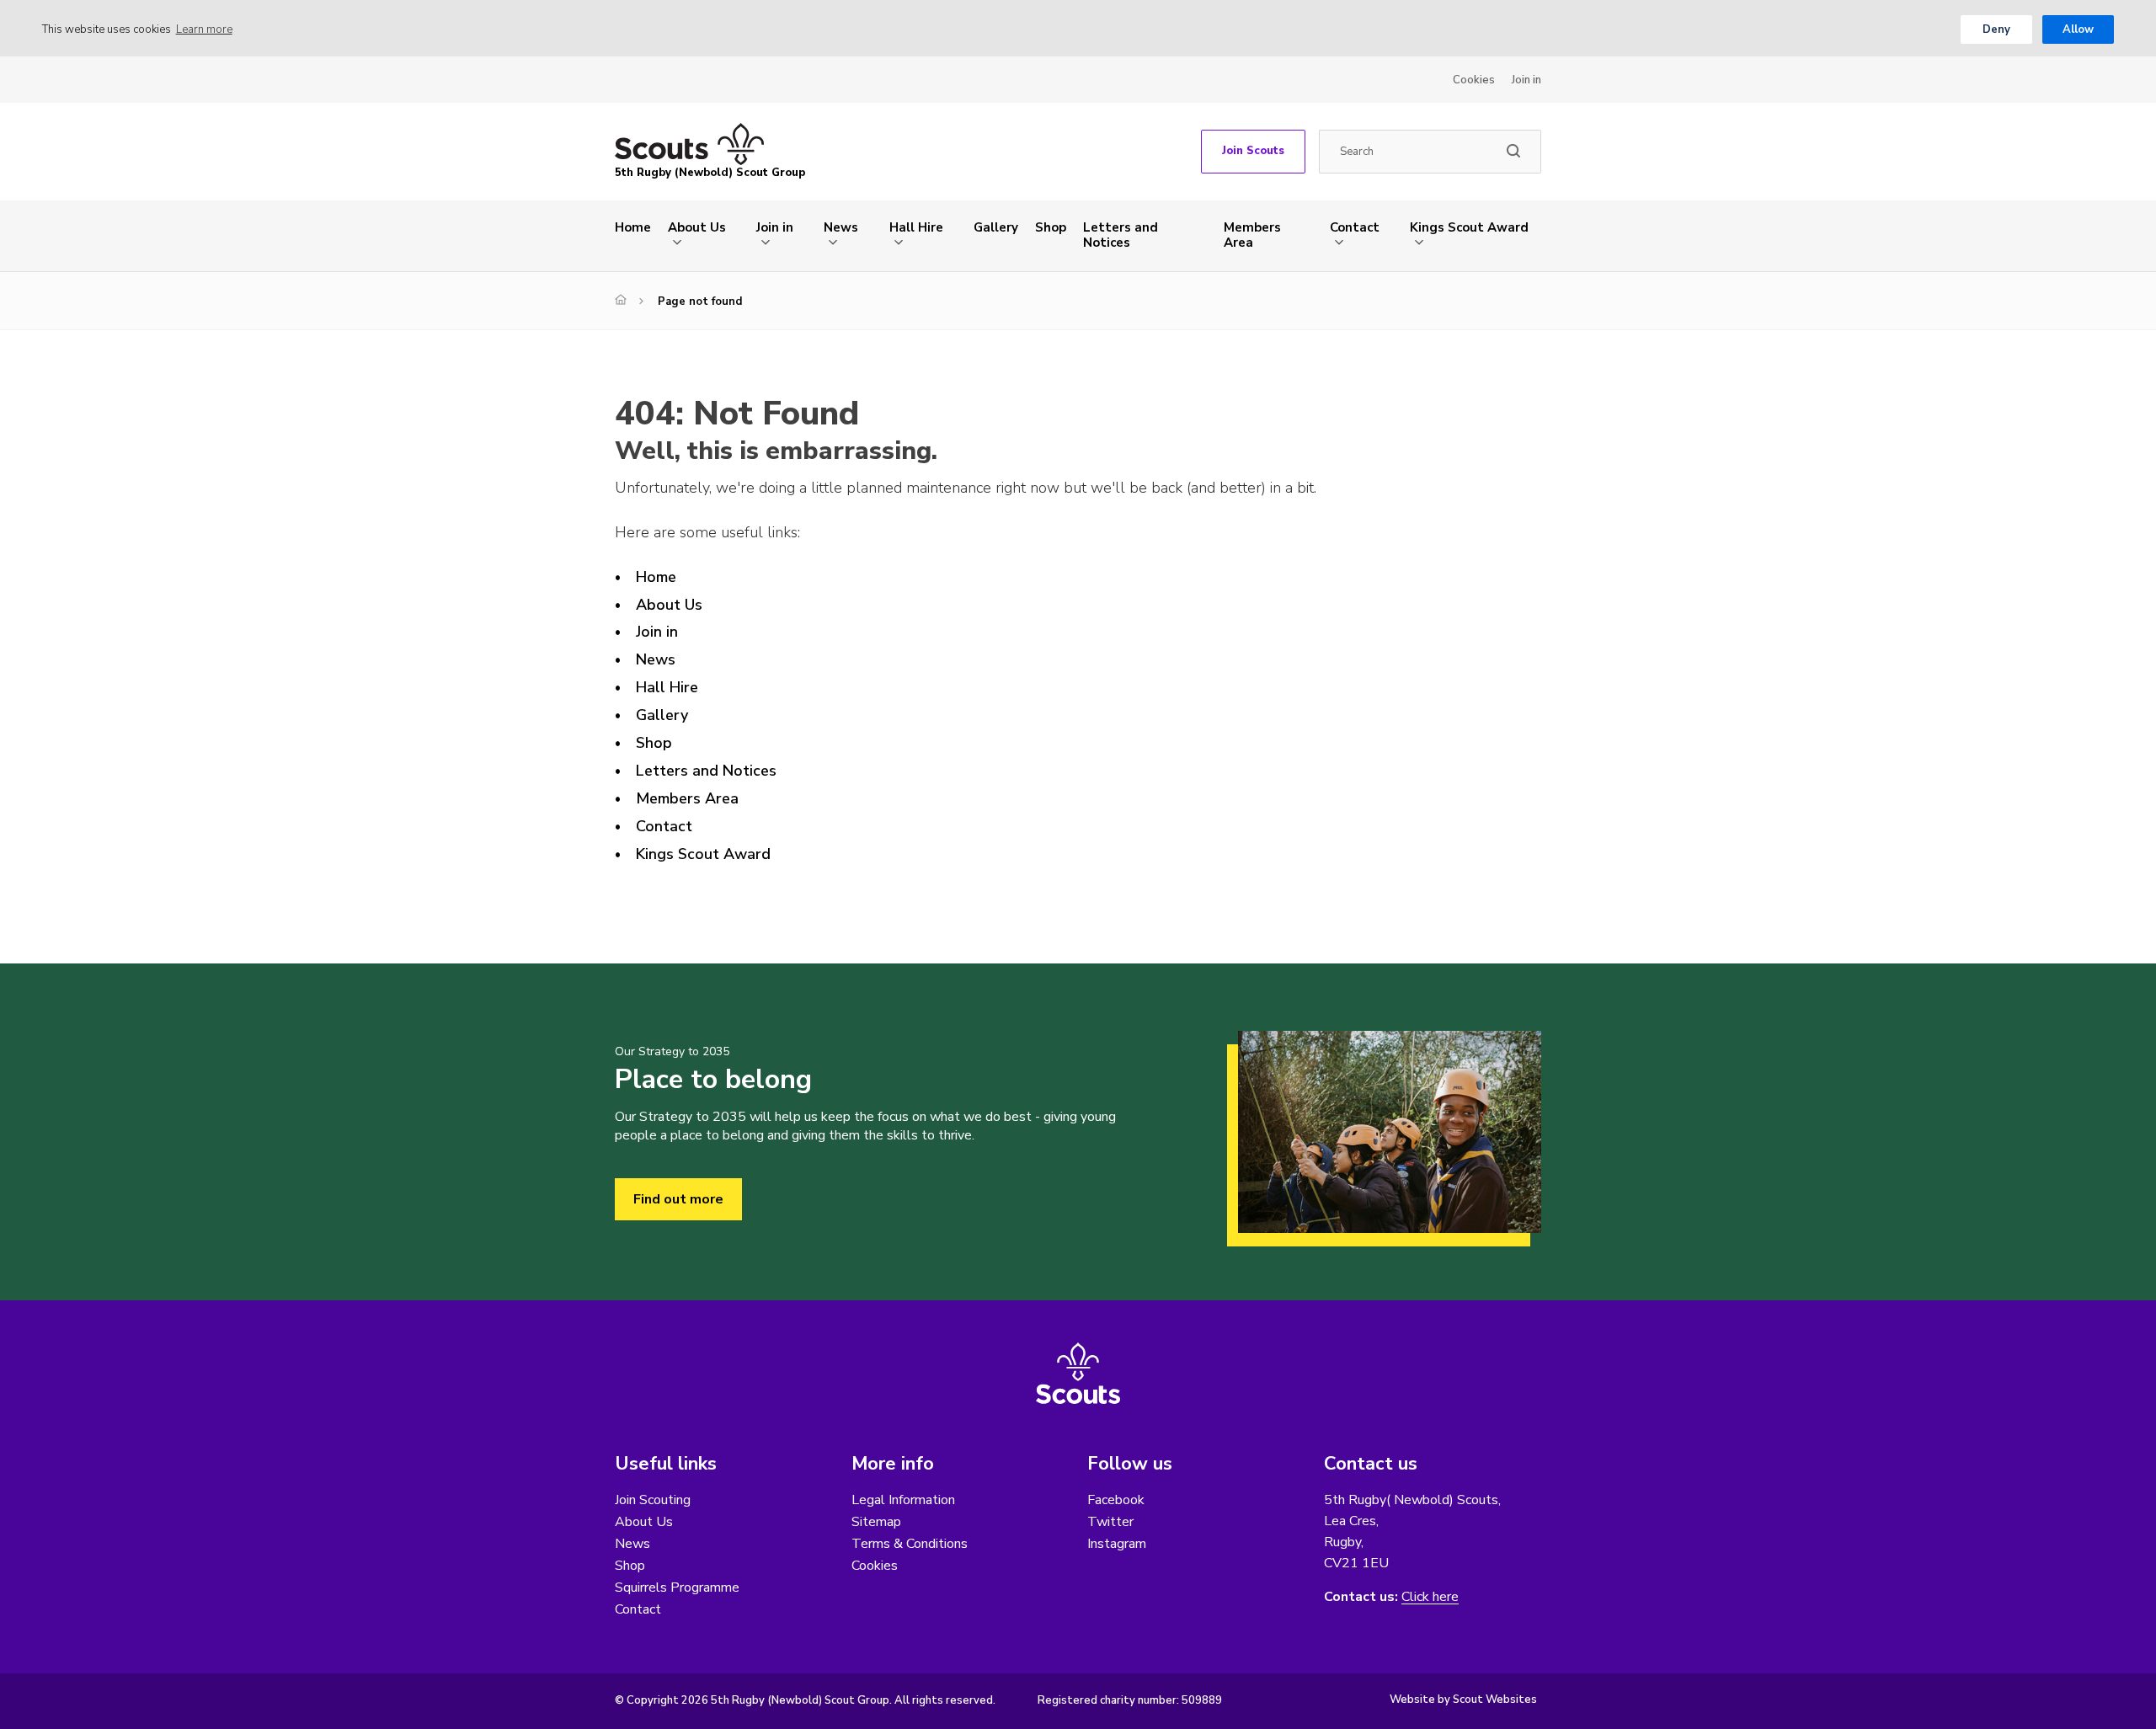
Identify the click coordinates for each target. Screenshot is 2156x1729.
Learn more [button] (204, 29)
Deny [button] (1996, 29)
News (841, 227)
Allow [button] (2078, 29)
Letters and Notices (1121, 235)
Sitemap (876, 1522)
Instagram (1117, 1544)
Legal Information (903, 1500)
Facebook (1116, 1500)
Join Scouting (653, 1500)
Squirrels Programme (677, 1588)
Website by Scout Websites (1463, 1700)
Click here (1430, 1597)
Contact (1355, 227)
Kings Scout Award (1469, 227)
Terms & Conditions (910, 1544)
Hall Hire (916, 227)
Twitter (1110, 1522)
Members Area (1252, 235)
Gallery (996, 227)
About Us (697, 227)
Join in (1526, 80)
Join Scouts (1253, 151)
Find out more (678, 1199)
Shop (1051, 227)
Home (633, 227)
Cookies (1474, 80)
